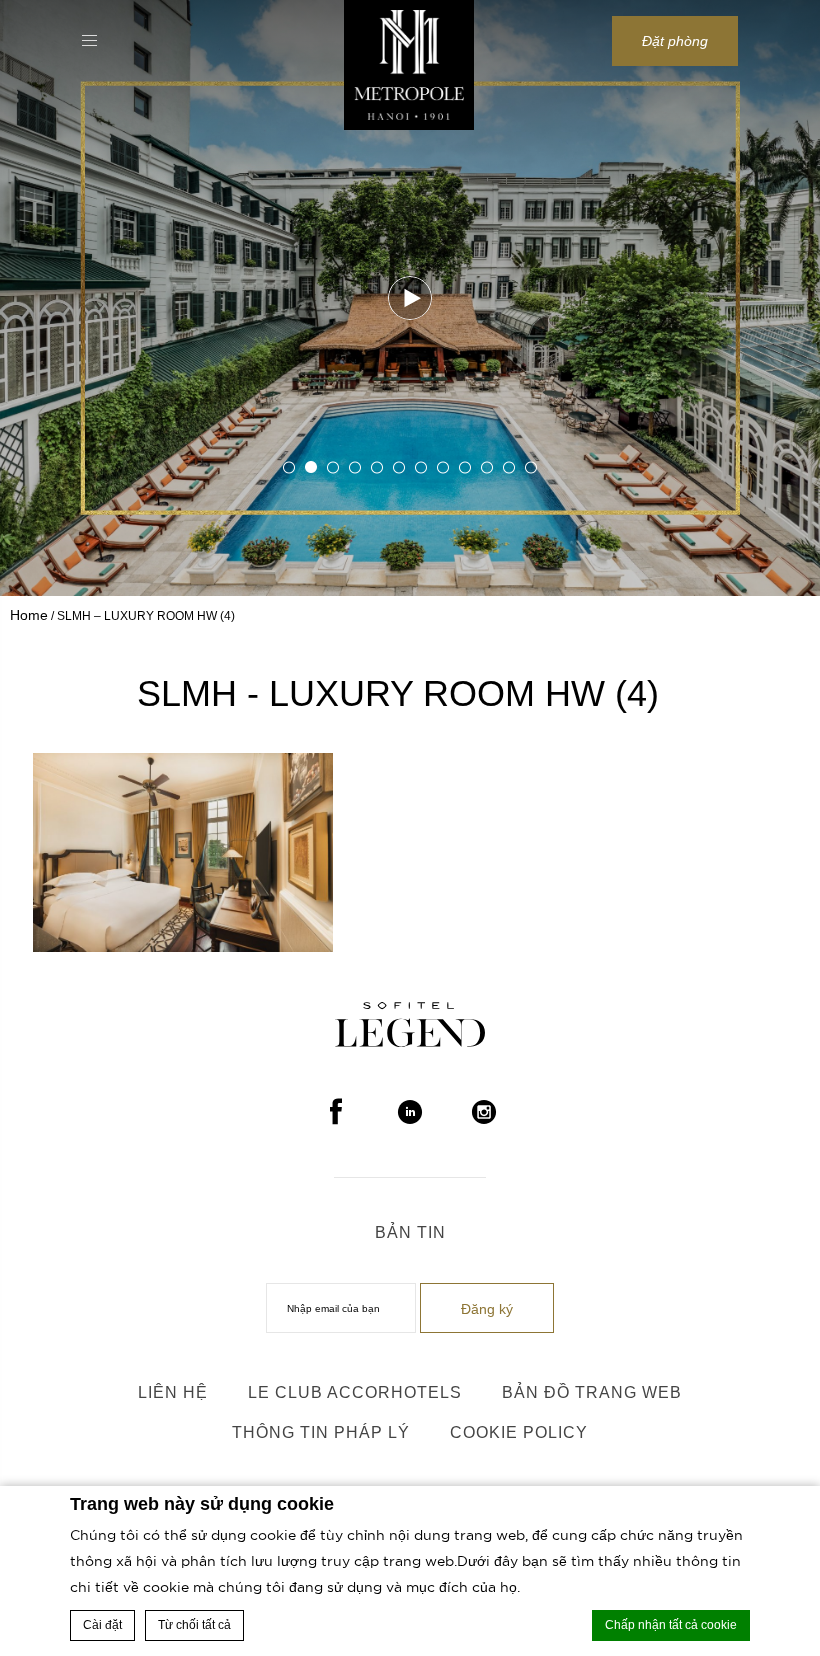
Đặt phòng (675, 41)
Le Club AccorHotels (355, 1392)
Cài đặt (102, 1625)
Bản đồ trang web (592, 1392)
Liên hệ (173, 1392)
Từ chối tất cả (194, 1625)
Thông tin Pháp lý (321, 1432)
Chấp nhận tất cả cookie (671, 1625)
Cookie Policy (519, 1432)
